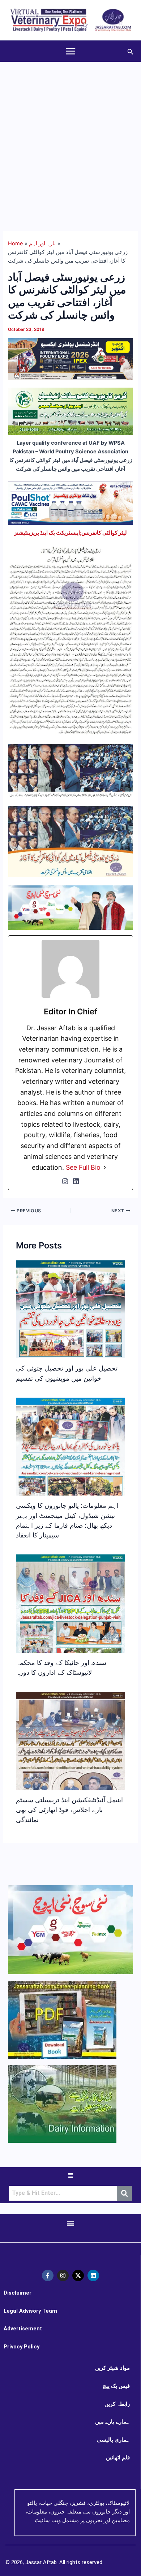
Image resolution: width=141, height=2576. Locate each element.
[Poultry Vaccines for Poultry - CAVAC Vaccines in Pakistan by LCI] (70, 503)
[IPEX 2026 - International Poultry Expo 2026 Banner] (70, 358)
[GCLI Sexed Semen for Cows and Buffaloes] (70, 411)
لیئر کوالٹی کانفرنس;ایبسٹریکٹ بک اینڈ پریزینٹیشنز (70, 533)
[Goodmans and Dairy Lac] (70, 907)
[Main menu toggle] (71, 51)
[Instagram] (65, 1181)
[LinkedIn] (76, 1181)
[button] (131, 51)
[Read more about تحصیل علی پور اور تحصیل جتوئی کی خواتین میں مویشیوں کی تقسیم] (70, 1344)
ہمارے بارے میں (112, 2422)
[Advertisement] (70, 136)
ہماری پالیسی (113, 2440)
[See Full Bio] (105, 1168)
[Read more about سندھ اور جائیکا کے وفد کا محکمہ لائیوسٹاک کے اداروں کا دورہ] (70, 1619)
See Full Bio (83, 1167)
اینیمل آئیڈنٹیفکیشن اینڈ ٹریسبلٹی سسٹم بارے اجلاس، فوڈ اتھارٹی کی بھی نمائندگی (69, 1810)
